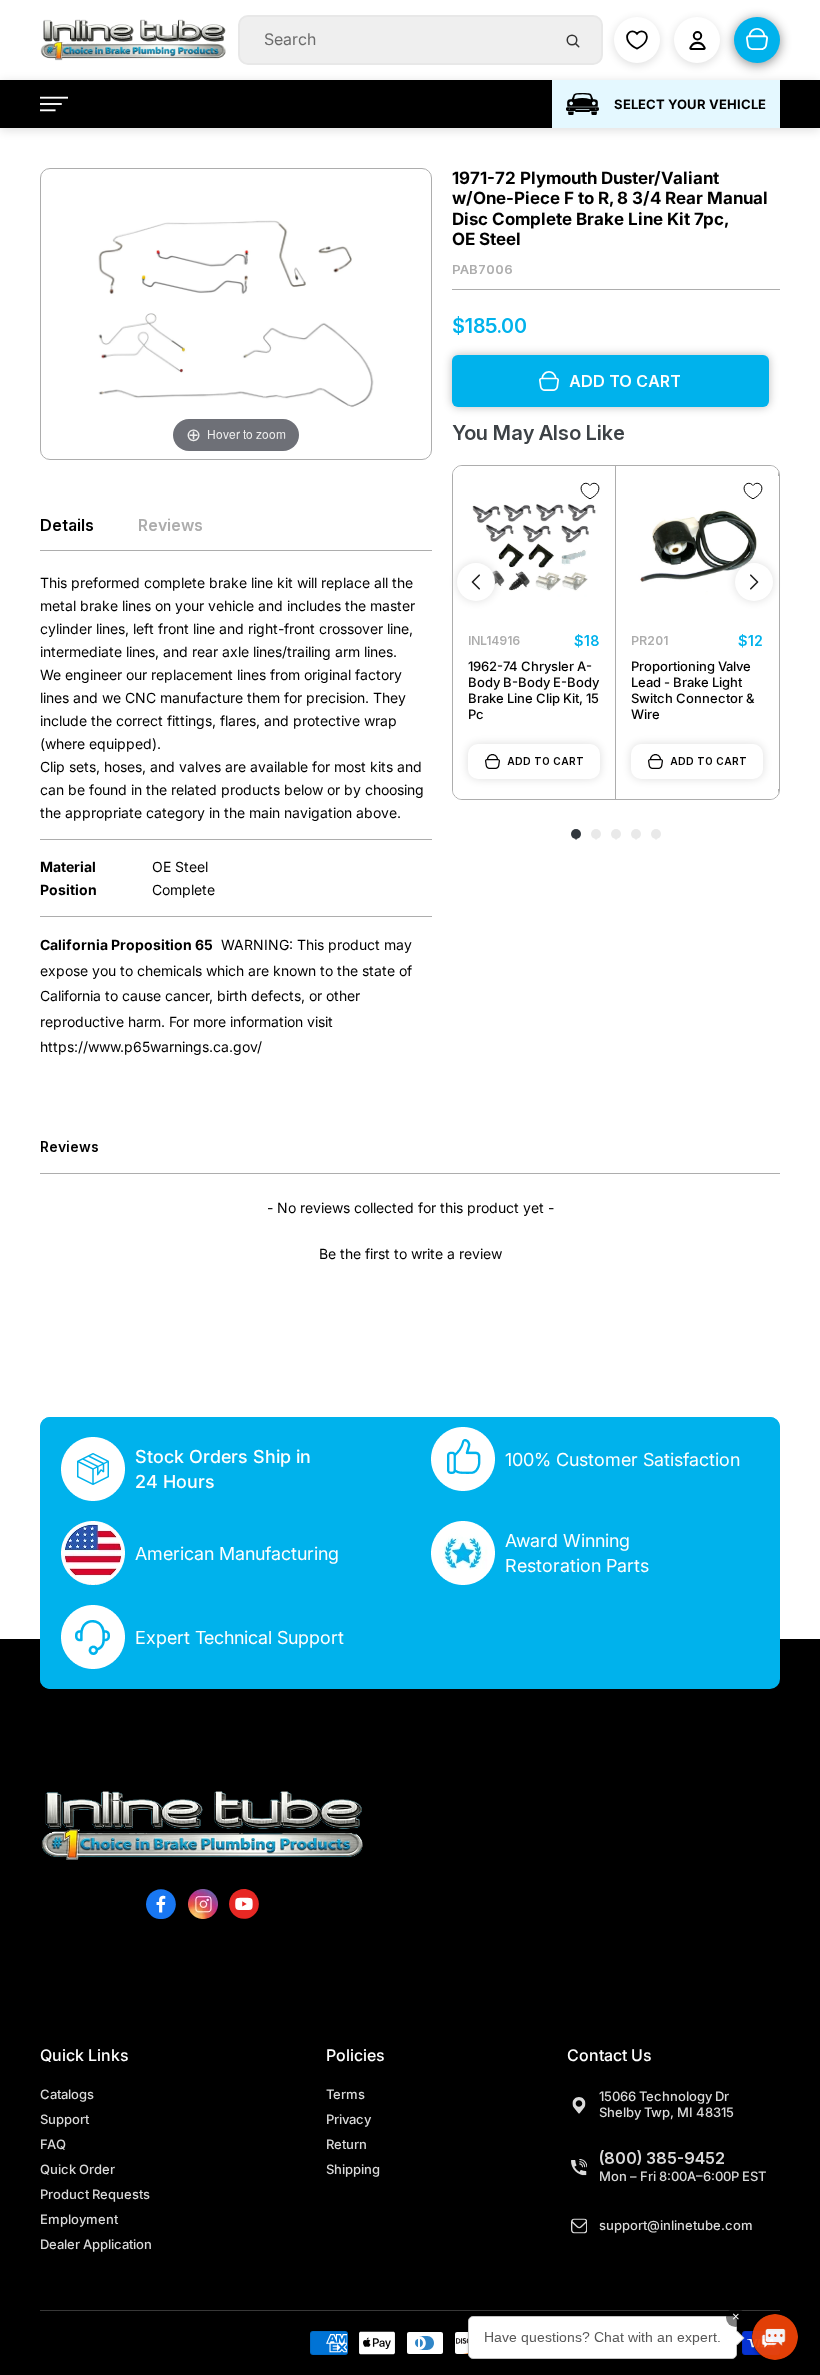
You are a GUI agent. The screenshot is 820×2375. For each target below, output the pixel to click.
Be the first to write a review (410, 1253)
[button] (410, 1251)
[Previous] (476, 582)
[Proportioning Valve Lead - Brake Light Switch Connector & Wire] (697, 547)
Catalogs (67, 2094)
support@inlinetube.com (676, 2225)
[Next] (754, 582)
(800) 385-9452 (662, 2158)
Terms (345, 2094)
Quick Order (77, 2169)
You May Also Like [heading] (538, 433)
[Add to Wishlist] (590, 491)
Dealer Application (96, 2244)
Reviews (170, 525)
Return (346, 2144)
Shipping (353, 2169)
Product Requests (95, 2194)
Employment (79, 2219)
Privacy (348, 2119)
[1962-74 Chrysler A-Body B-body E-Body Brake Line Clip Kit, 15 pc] (534, 547)
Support (64, 2119)
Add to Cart (545, 761)
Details (67, 525)
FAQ (53, 2144)
